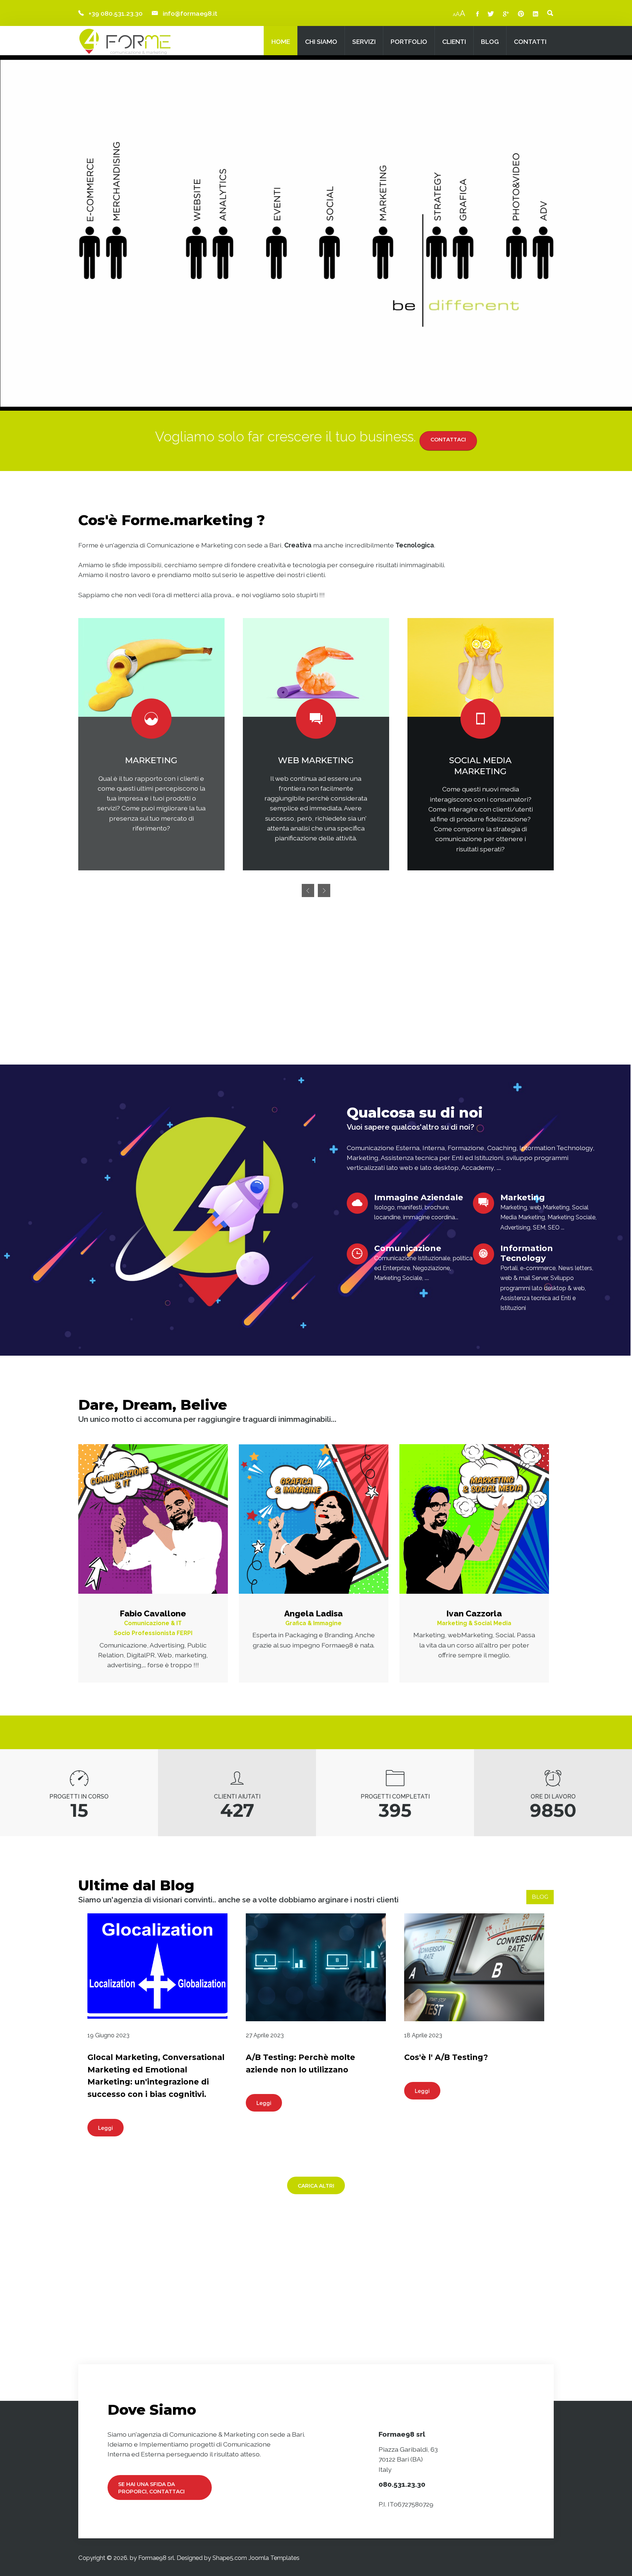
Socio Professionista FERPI (153, 1633)
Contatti (530, 42)
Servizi (364, 42)
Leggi (106, 2128)
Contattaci (448, 440)
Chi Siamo (321, 42)
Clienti (454, 42)
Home (281, 42)
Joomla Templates (274, 2558)
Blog (490, 42)
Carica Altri (316, 2186)
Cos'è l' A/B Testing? (446, 2057)
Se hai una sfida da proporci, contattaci (151, 2488)
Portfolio (409, 42)
